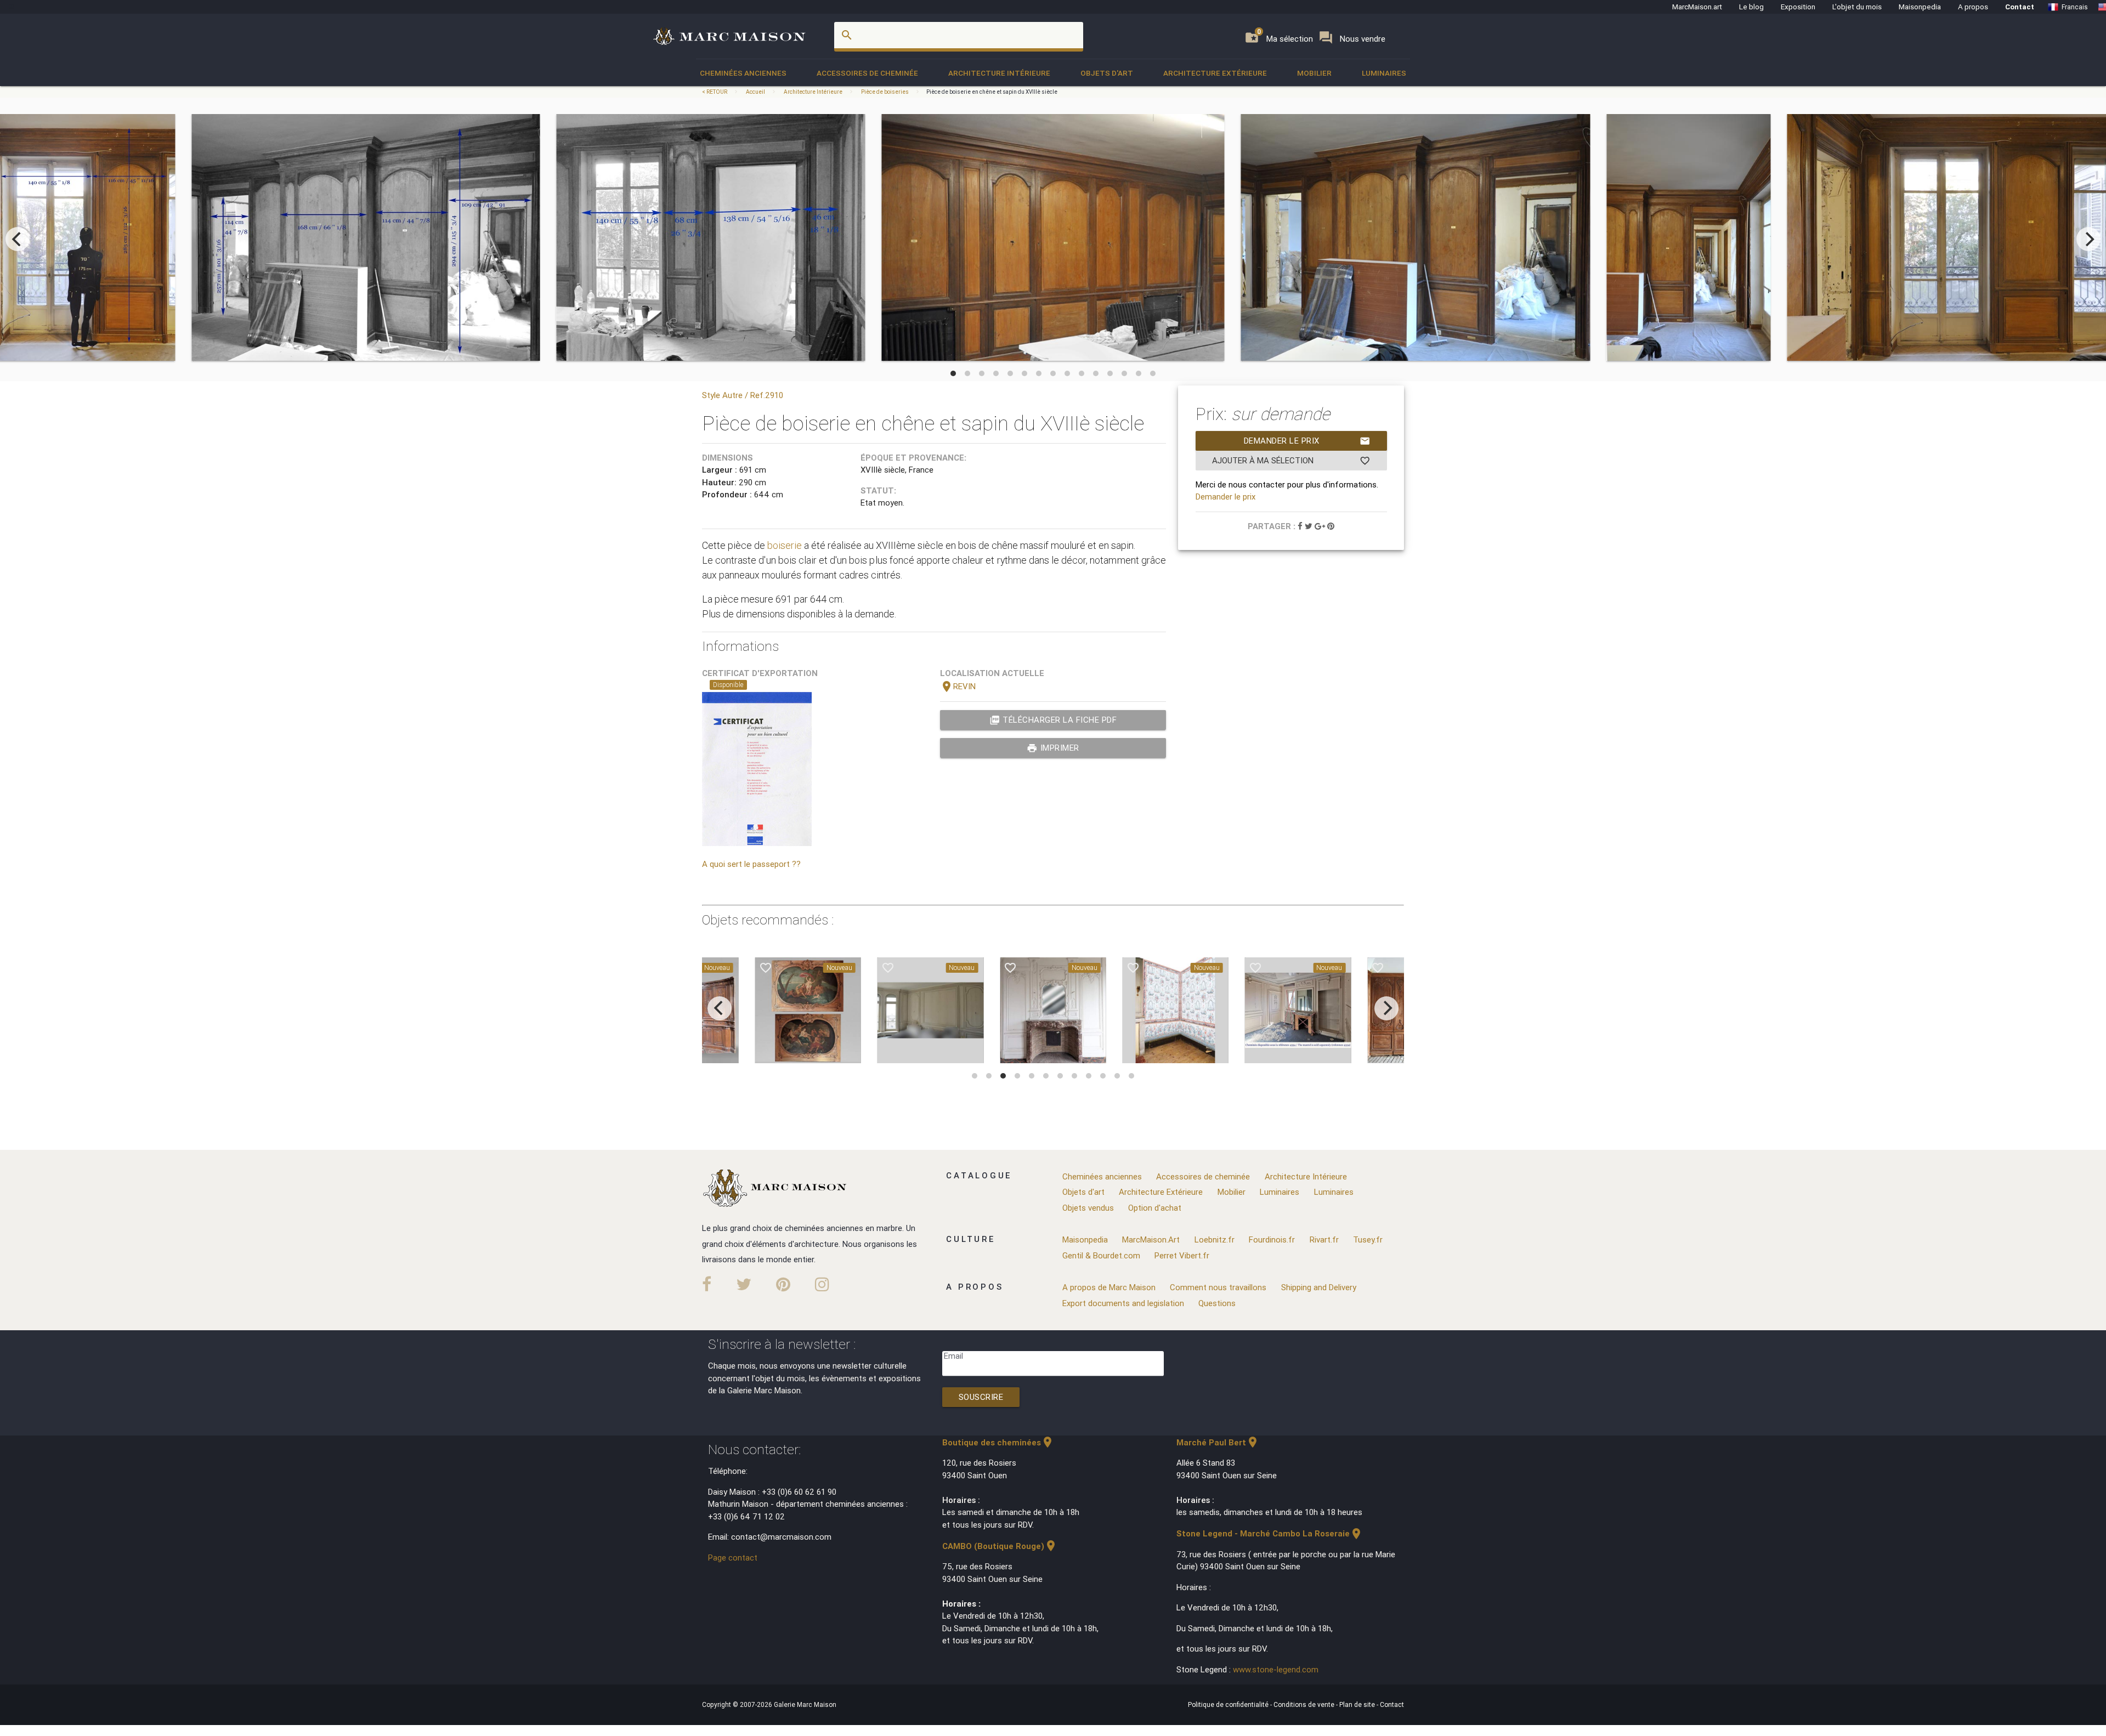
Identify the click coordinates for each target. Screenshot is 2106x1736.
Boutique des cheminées (998, 1442)
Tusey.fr (1368, 1239)
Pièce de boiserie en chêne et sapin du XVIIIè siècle (992, 92)
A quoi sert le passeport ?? (751, 864)
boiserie (785, 545)
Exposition (1798, 7)
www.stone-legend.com (1276, 1669)
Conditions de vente (1305, 1704)
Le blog (1751, 7)
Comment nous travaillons (1218, 1287)
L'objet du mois (1857, 7)
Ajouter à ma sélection (1291, 461)
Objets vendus (1088, 1208)
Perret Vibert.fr (1182, 1255)
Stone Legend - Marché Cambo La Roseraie (1270, 1533)
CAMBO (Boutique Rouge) (1000, 1546)
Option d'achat (1155, 1208)
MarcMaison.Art (1151, 1239)
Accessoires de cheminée (867, 73)
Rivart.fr (1324, 1239)
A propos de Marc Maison (1109, 1287)
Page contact (733, 1558)
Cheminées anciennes (743, 73)
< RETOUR (715, 92)
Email (953, 1356)
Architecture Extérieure (1215, 73)
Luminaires (1384, 73)
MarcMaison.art (1697, 7)
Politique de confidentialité (1229, 1704)
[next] (2088, 239)
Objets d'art (1107, 73)
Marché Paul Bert (1218, 1442)
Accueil (755, 92)
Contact (2020, 7)
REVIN (958, 686)
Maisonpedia (1920, 7)
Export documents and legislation (1123, 1303)
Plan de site (1358, 1704)
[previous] (18, 239)
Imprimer (1053, 748)
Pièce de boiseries (885, 92)
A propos (1973, 7)
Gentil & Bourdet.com (1101, 1255)
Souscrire (981, 1397)
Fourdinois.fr (1272, 1239)
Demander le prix (1307, 441)
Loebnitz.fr (1215, 1239)
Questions (1217, 1303)
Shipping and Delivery (1319, 1287)
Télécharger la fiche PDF (1053, 720)
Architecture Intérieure (999, 73)
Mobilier (1314, 73)
